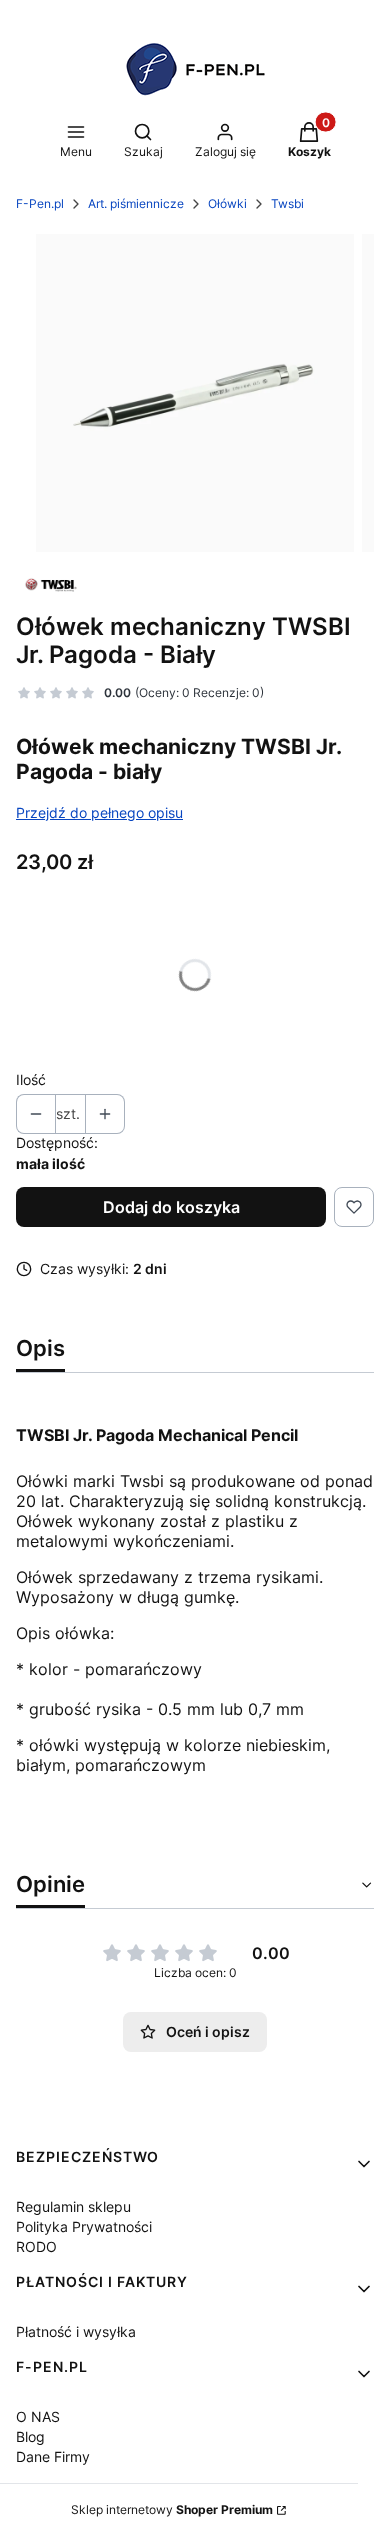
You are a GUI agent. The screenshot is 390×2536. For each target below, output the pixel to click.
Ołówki (227, 203)
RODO (36, 2246)
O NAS (38, 2416)
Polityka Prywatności (84, 2226)
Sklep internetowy (172, 2509)
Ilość (31, 1079)
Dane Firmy (53, 2456)
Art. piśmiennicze (136, 203)
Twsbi (287, 203)
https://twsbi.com (82, 1837)
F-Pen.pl (40, 203)
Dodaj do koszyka (171, 1207)
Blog (30, 2436)
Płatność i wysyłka (76, 2331)
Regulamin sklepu (73, 2206)
